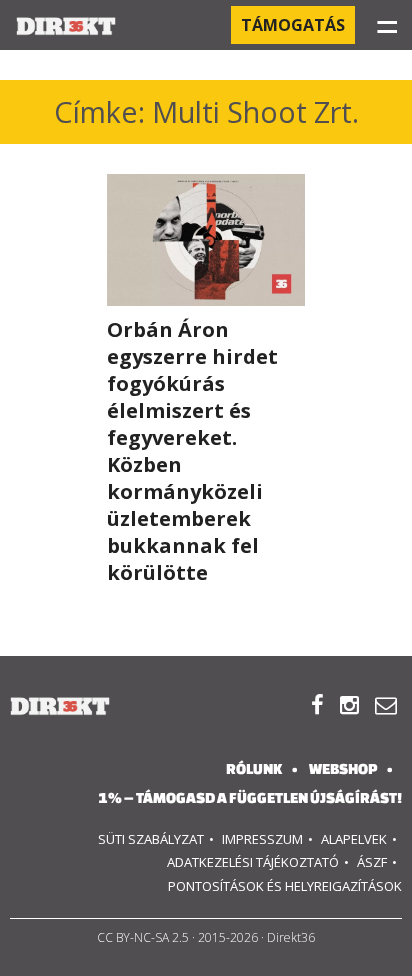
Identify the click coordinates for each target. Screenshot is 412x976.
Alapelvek (354, 839)
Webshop (343, 768)
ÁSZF (372, 862)
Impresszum (262, 839)
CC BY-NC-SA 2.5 (143, 937)
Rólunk (254, 768)
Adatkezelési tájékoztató (253, 862)
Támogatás (293, 25)
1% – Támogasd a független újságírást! (250, 797)
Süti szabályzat (151, 839)
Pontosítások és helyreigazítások (285, 886)
